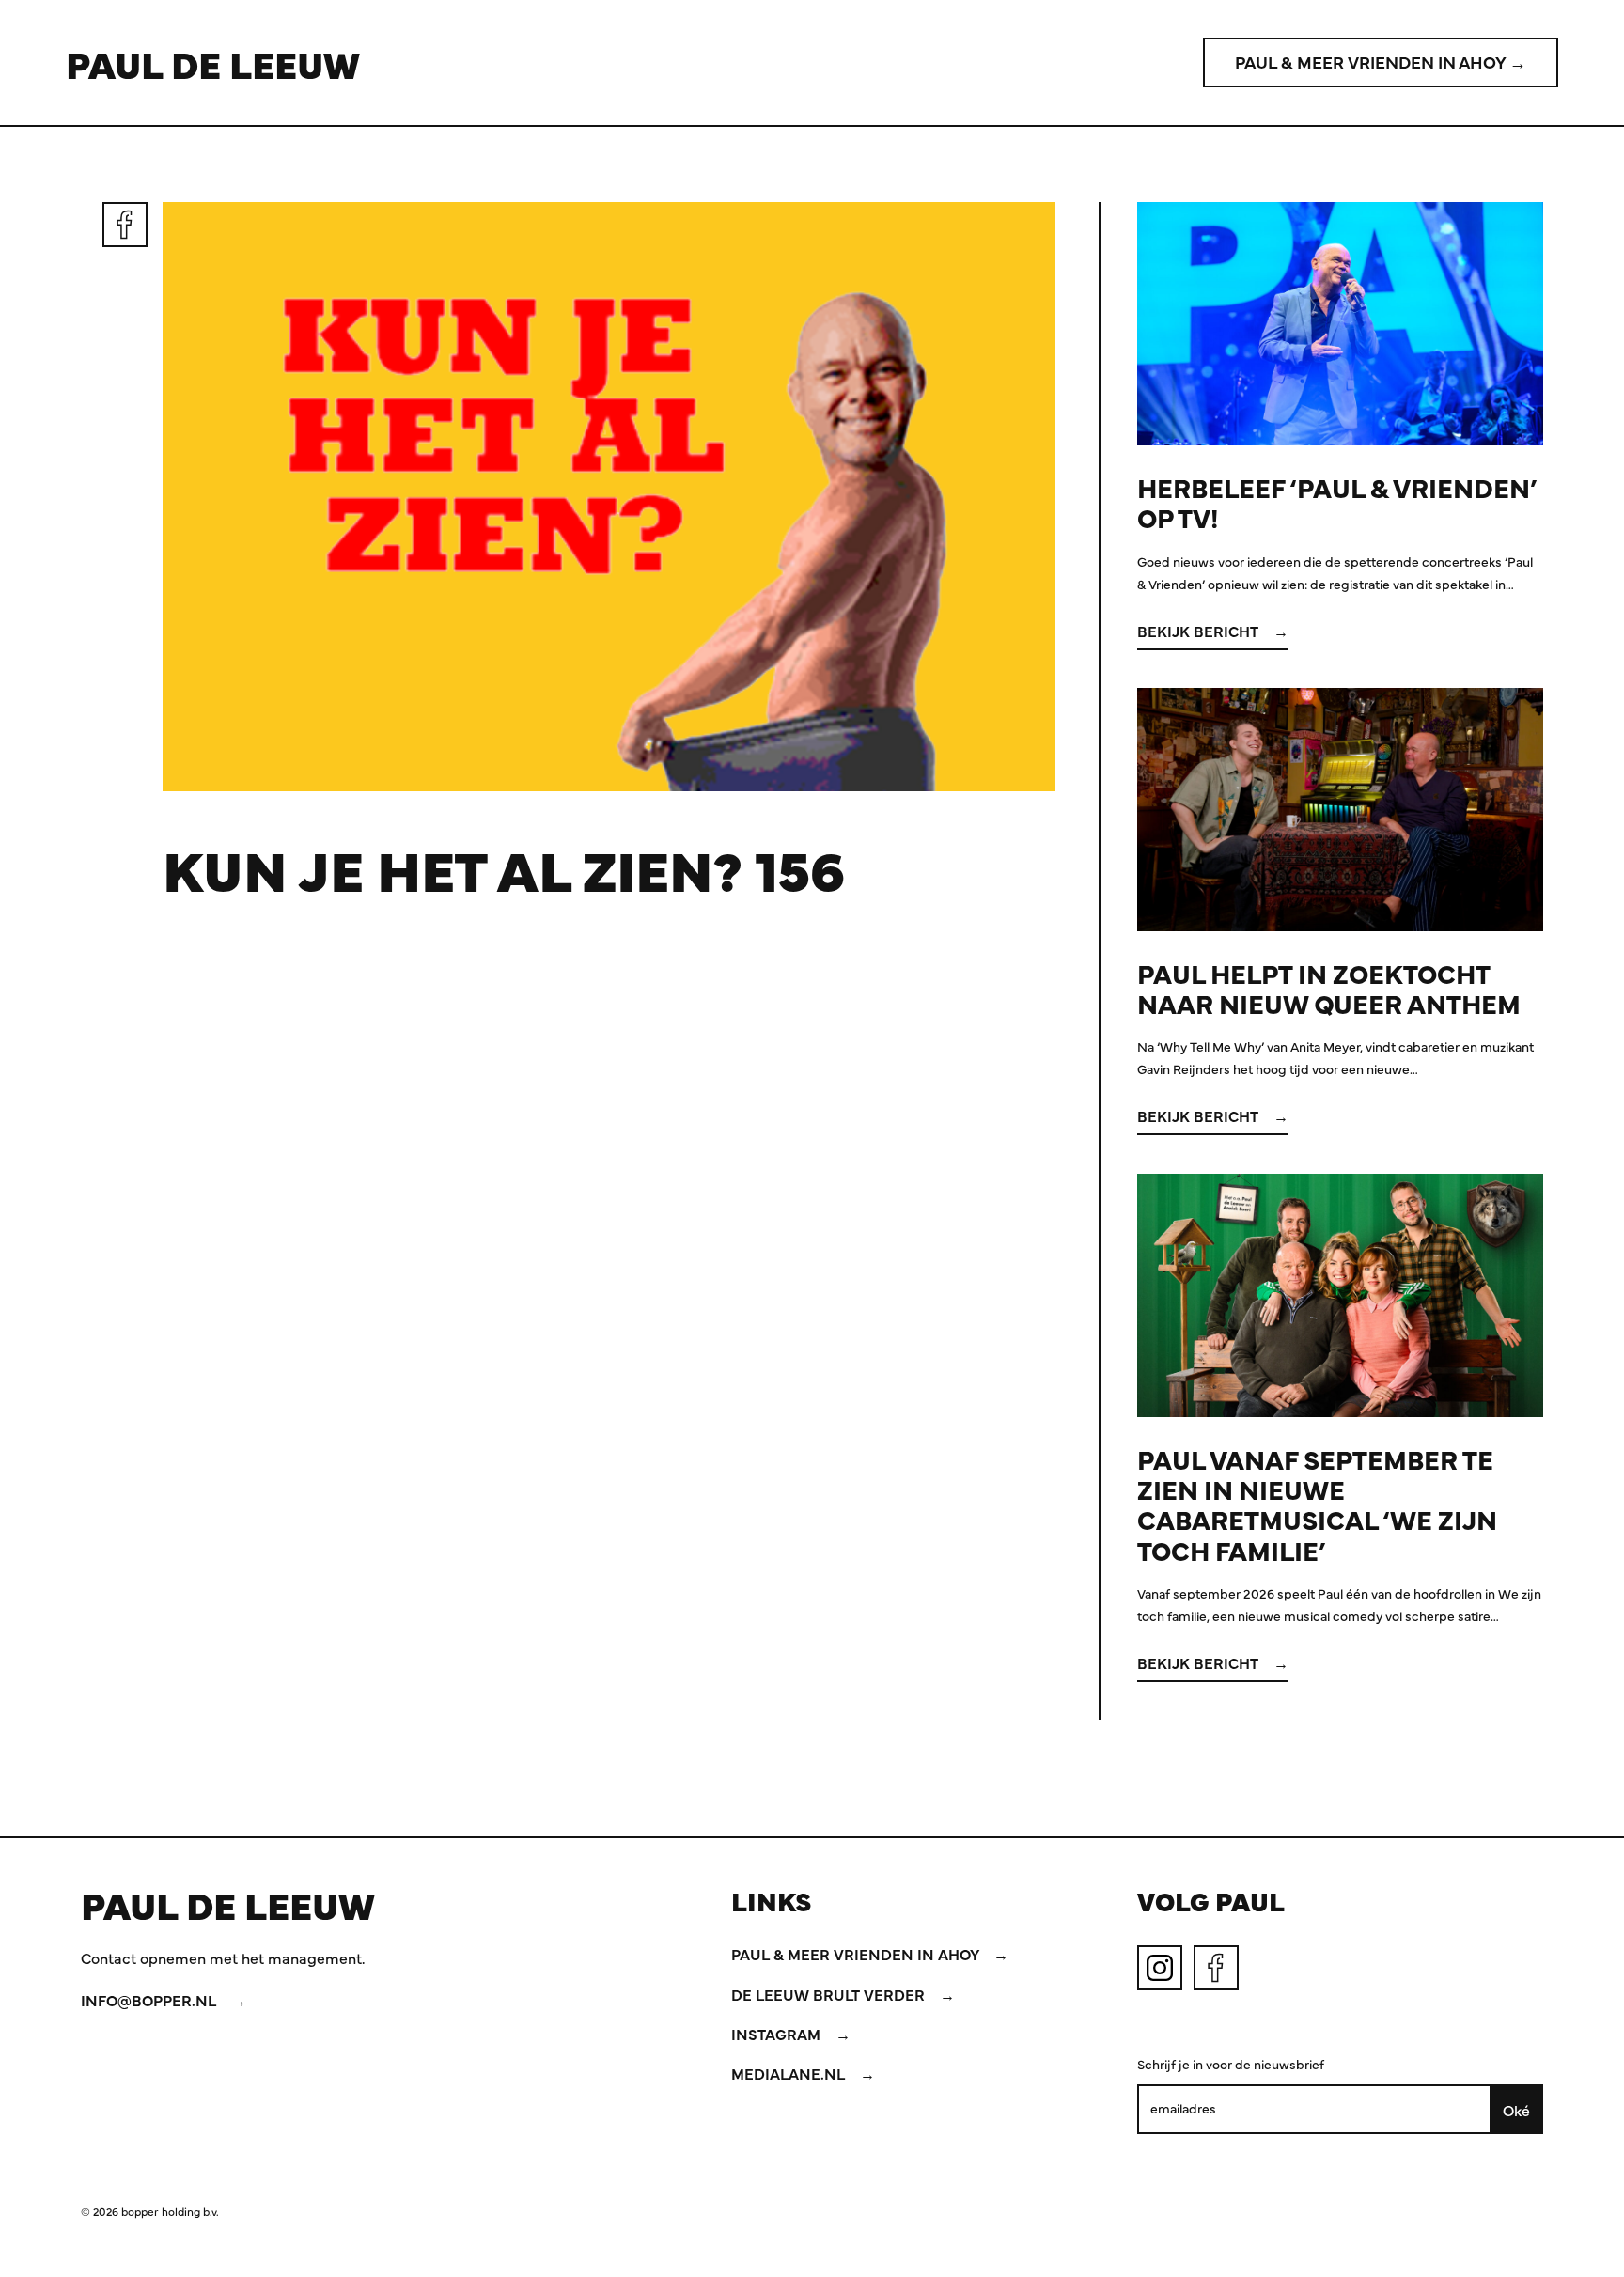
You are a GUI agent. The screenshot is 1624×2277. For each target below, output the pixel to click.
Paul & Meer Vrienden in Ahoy (857, 1954)
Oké (1516, 2110)
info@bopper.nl (150, 2000)
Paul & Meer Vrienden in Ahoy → (1381, 62)
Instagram (778, 2034)
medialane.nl (790, 2073)
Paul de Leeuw (213, 63)
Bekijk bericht (1200, 631)
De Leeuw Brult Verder (830, 1994)
